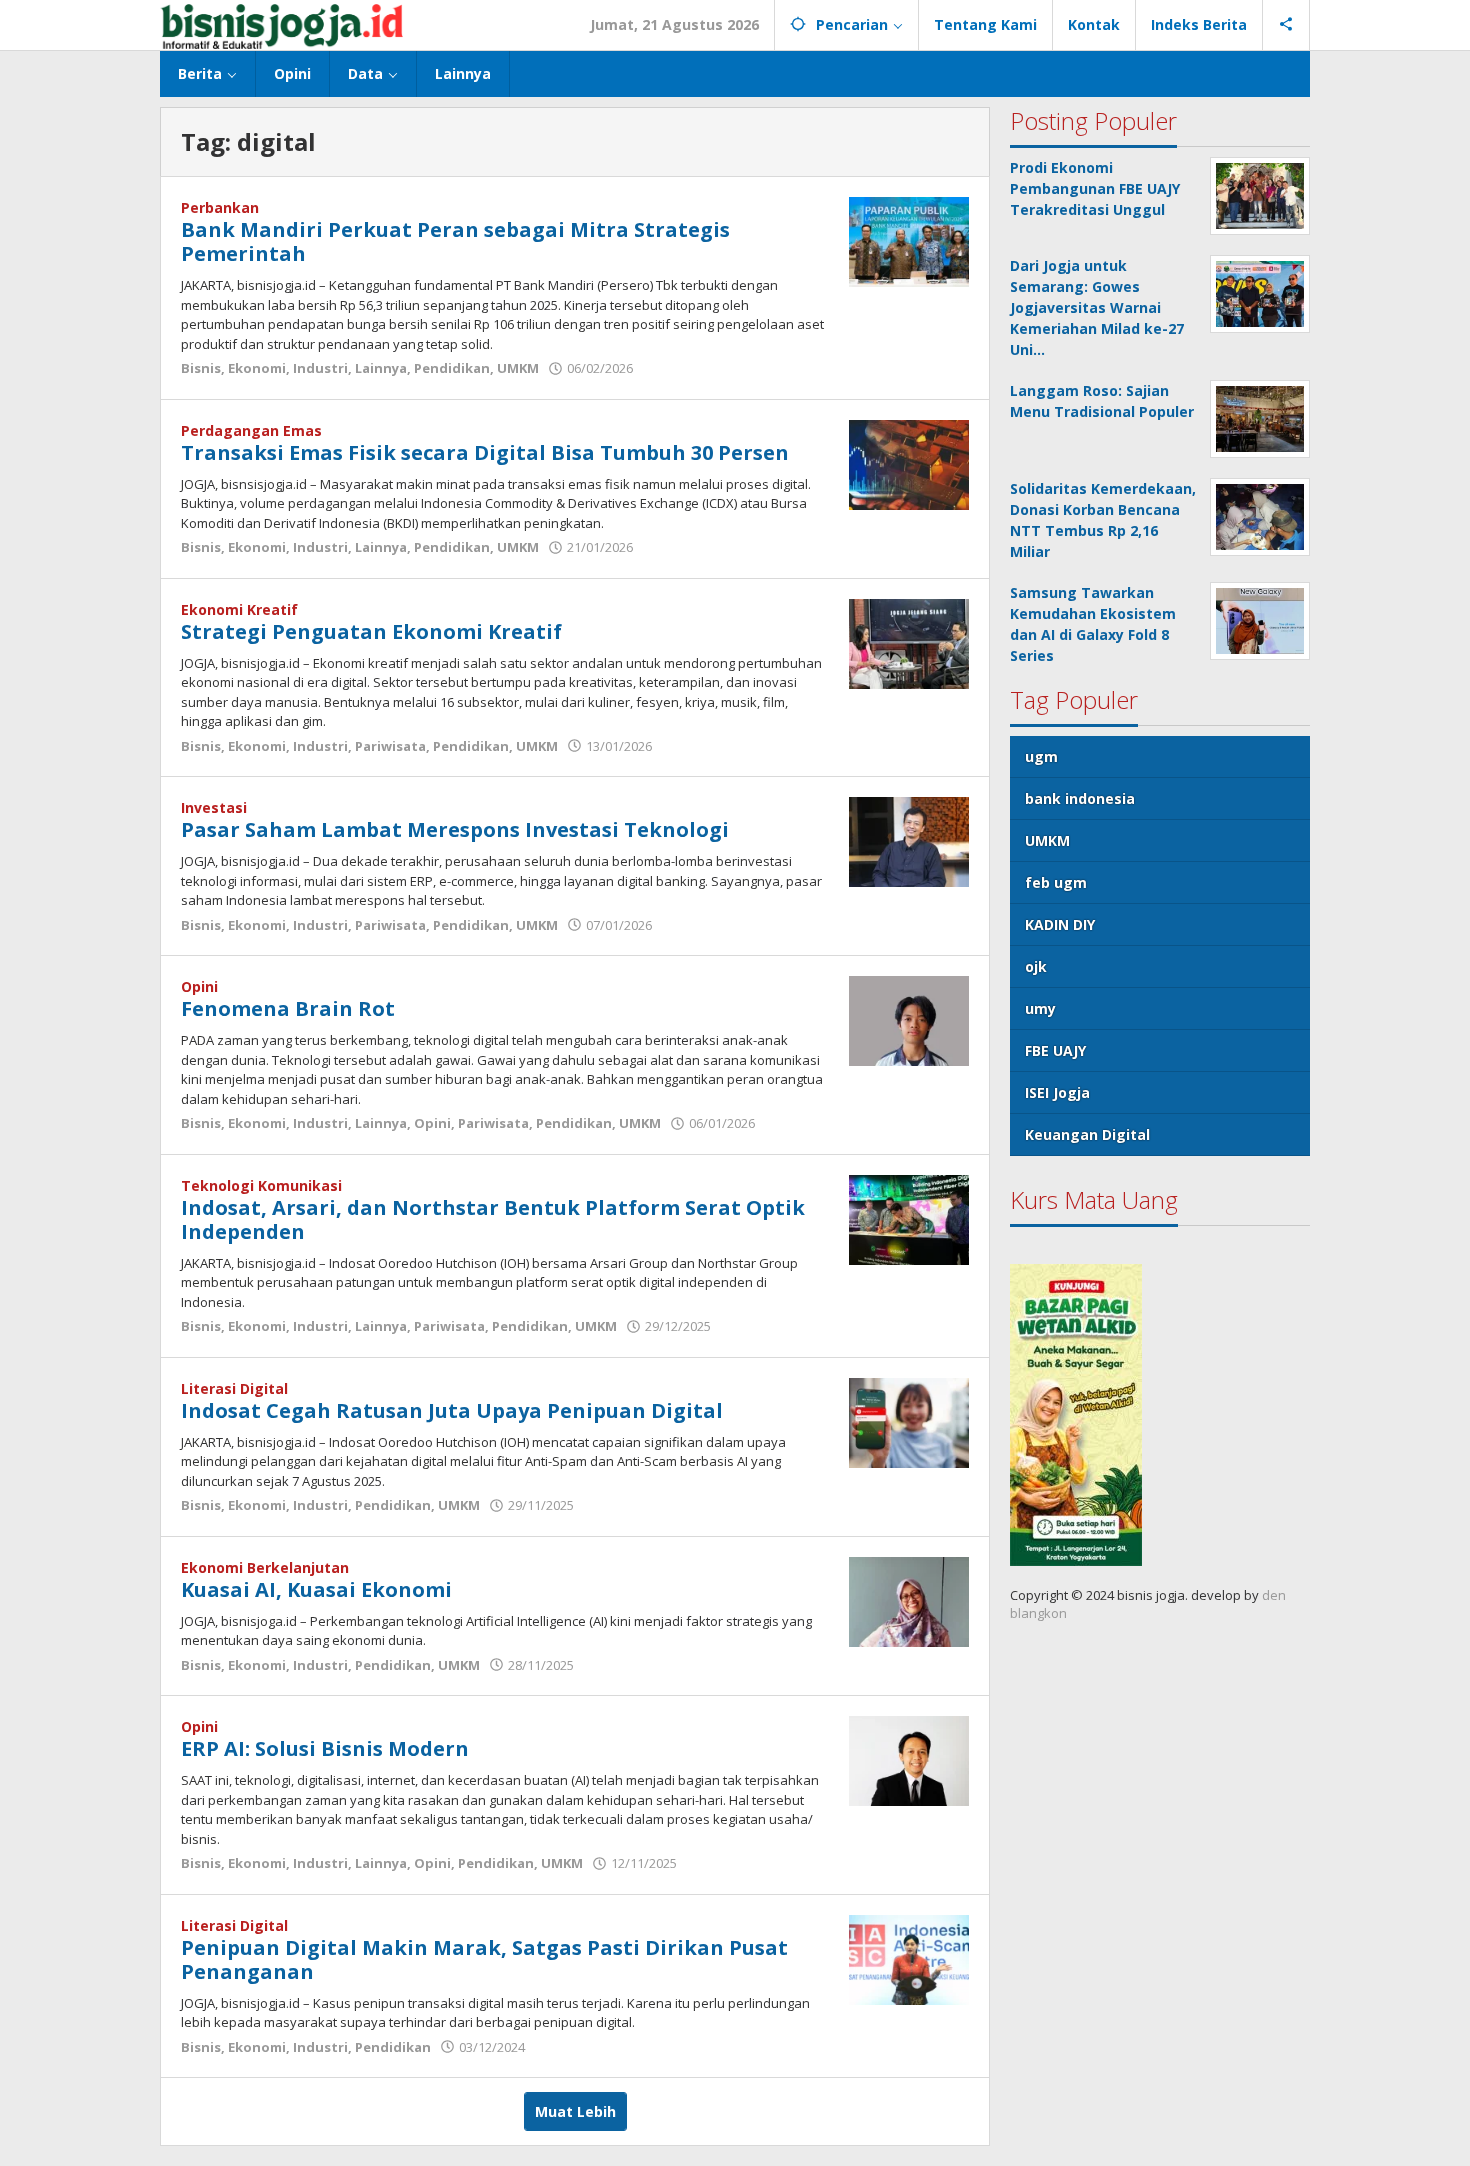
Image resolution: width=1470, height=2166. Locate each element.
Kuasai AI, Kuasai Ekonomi (316, 1589)
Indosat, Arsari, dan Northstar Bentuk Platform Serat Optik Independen (493, 1219)
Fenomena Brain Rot (288, 1008)
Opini (199, 986)
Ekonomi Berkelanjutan (265, 1567)
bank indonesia (1080, 798)
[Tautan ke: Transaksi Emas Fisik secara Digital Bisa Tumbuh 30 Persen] (909, 462)
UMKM (518, 368)
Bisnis (201, 368)
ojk (1036, 966)
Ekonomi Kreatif (239, 609)
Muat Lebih (575, 2111)
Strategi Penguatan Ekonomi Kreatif (371, 631)
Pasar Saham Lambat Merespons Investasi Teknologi (455, 829)
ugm (1041, 756)
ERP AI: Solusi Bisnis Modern (325, 1748)
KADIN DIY (1060, 924)
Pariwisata (390, 746)
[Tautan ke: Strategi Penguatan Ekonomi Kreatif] (909, 641)
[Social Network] (1286, 25)
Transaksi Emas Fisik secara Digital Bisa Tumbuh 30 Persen (485, 452)
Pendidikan (452, 368)
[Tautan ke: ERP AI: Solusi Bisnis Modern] (909, 1759)
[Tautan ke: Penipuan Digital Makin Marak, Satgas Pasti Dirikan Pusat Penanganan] (909, 1957)
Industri (320, 368)
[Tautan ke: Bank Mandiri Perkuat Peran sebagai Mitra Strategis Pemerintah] (909, 240)
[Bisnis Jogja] (281, 24)
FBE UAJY (1055, 1050)
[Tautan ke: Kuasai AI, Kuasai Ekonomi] (909, 1599)
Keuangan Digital (1087, 1134)
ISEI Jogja (1057, 1092)
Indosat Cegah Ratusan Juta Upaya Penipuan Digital (452, 1410)
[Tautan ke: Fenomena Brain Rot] (909, 1019)
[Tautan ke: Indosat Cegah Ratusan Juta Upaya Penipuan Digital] (909, 1420)
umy (1040, 1008)
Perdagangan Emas (251, 430)
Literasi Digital (234, 1388)
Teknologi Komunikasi (261, 1185)
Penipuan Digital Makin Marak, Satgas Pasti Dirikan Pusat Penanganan (484, 1959)
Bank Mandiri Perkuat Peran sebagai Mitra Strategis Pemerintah (455, 241)
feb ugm (1056, 882)
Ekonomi (257, 368)
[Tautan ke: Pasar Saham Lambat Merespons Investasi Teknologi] (909, 840)
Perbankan (220, 207)
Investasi (214, 807)
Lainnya (381, 368)
